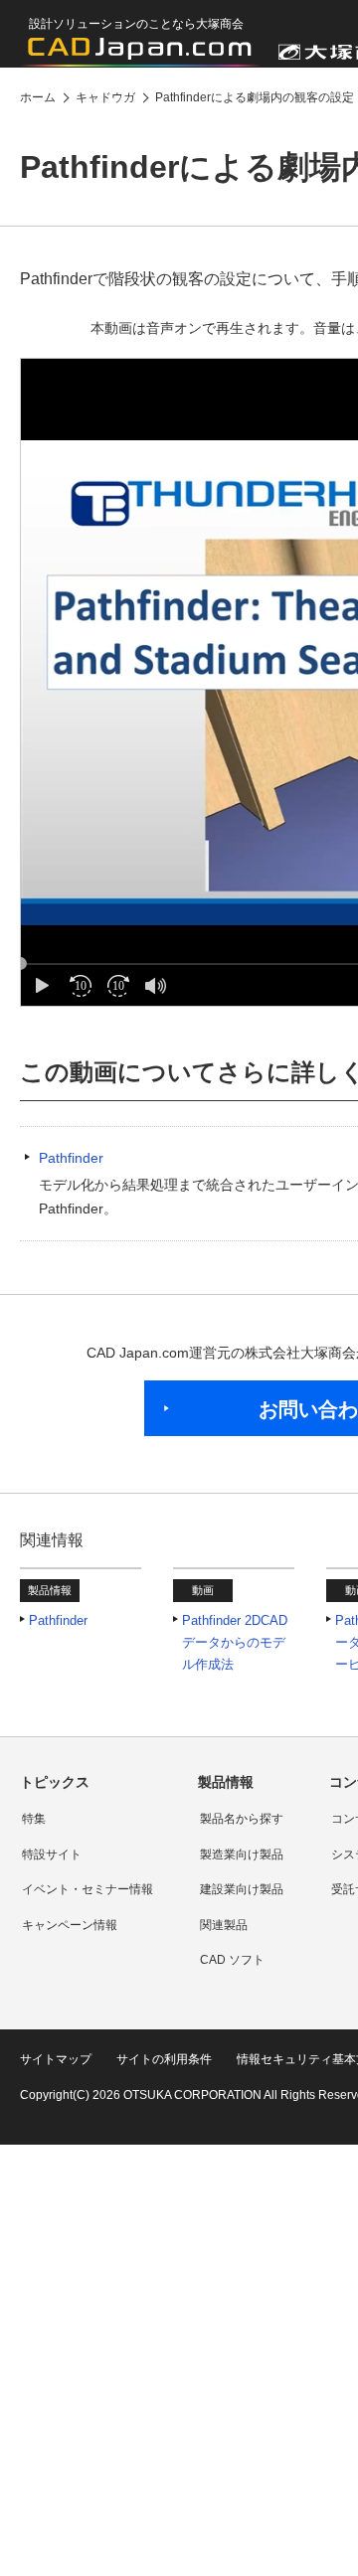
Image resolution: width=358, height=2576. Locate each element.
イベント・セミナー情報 (88, 1889)
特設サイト (52, 1854)
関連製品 (224, 1925)
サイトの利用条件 (164, 2059)
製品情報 (226, 1782)
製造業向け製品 (242, 1854)
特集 (34, 1819)
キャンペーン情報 (70, 1925)
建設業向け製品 (242, 1889)
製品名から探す (242, 1819)
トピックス (55, 1782)
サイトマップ (56, 2059)
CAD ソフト (232, 1960)
